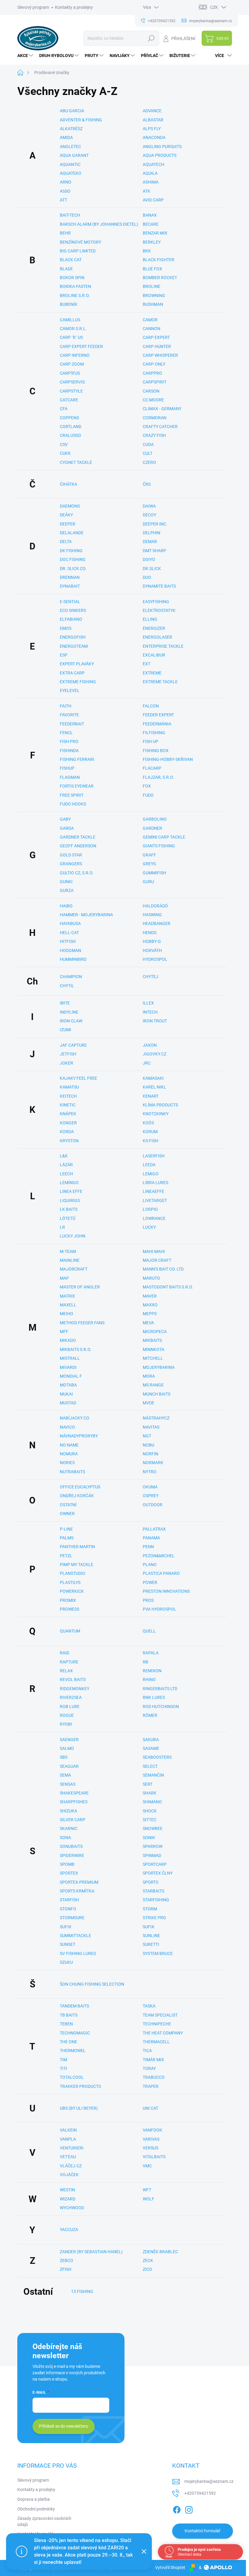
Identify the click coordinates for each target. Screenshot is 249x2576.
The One (68, 2042)
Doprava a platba (34, 2499)
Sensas (68, 1784)
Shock (150, 1811)
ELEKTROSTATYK (159, 610)
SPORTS (150, 1882)
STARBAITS (153, 1891)
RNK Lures (154, 1697)
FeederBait (72, 724)
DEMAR (150, 542)
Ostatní (68, 1505)
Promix (68, 1600)
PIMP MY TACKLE (77, 1565)
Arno (66, 182)
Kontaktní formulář (203, 2531)
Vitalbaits (154, 2157)
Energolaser (157, 637)
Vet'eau (68, 2157)
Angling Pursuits (162, 147)
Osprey (151, 1496)
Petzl (66, 1556)
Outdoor (153, 1505)
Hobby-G (152, 941)
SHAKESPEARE (74, 1793)
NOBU (148, 1445)
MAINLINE (70, 1260)
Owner (67, 1514)
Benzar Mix (155, 233)
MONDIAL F (71, 1376)
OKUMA (150, 1487)
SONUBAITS (71, 1846)
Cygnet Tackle (76, 462)
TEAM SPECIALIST (160, 2015)
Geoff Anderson (78, 846)
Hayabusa (70, 923)
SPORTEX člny (158, 1873)
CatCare (69, 400)
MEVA (148, 1323)
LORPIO (150, 1209)
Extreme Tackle (160, 682)
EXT (147, 664)
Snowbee (153, 1828)
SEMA (65, 1775)
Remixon (152, 1671)
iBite (65, 1003)
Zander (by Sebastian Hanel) (91, 2252)
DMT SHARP (154, 551)
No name (69, 1445)
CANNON (152, 329)
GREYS (149, 864)
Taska (149, 2006)
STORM (150, 1909)
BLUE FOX (152, 269)
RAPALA (151, 1653)
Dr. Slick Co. (73, 569)
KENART (151, 1096)
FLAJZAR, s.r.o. (158, 777)
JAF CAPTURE (73, 1045)
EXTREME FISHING (78, 682)
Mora (149, 1376)
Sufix (66, 1927)
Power (150, 1582)
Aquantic (70, 164)
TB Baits (69, 2015)
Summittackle (75, 1936)
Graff (149, 855)
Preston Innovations (166, 1591)
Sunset (68, 1944)
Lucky (149, 1227)
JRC (147, 1063)
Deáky (66, 515)
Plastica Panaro (161, 1573)
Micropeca (155, 1332)
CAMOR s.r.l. (73, 329)
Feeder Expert (158, 715)
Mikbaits (152, 1340)
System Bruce (158, 1953)
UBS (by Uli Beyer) (79, 2108)
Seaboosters (157, 1757)
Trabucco (154, 2077)
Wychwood (72, 2208)
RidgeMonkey (75, 1689)
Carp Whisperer (160, 355)
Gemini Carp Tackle (164, 837)
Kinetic (68, 1105)
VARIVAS (151, 2139)
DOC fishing (73, 559)
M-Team (68, 1251)
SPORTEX (69, 1873)
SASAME (151, 1748)
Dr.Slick (152, 569)
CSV (64, 444)
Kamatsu (69, 1087)
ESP (64, 655)
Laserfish (154, 1156)
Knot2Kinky (156, 1114)
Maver (150, 1296)
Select (150, 1766)
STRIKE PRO (154, 1918)
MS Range (153, 1385)
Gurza (67, 890)
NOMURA (69, 1454)
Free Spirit (72, 795)
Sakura (151, 1740)
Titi (63, 2068)
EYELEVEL (70, 690)
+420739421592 (200, 2493)
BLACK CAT (71, 260)
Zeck (148, 2260)
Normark (153, 1463)
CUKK (65, 453)
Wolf (148, 2199)
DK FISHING (71, 551)
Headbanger (157, 923)
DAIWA (149, 506)
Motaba (68, 1385)
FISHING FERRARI (77, 759)
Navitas (151, 1427)
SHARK (150, 1793)
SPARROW (153, 1846)
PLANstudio (73, 1573)
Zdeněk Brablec (160, 2252)
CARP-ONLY (154, 364)
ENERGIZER (154, 628)
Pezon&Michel (159, 1556)
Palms (67, 1538)
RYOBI (66, 1724)
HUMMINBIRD (73, 959)
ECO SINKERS (73, 610)
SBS (64, 1757)
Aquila (150, 173)
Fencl (66, 733)
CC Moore (153, 400)
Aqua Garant (74, 155)
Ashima (151, 182)
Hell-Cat (69, 933)
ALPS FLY (152, 129)
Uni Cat (150, 2108)
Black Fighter (159, 260)
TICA (147, 2051)
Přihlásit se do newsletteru (64, 2426)
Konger (68, 1123)
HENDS (150, 933)
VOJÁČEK (69, 2175)
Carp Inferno (75, 355)
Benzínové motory (80, 242)
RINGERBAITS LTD (160, 1689)
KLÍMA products (160, 1105)
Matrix (67, 1296)
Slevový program (33, 7)
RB (145, 1662)
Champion (71, 977)
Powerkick (72, 1591)
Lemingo (69, 1183)
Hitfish (68, 941)
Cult (148, 453)
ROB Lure (70, 1707)
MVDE (148, 1403)
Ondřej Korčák (77, 1496)
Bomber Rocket (160, 278)
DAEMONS (70, 506)
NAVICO (67, 1427)
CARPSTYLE (71, 391)
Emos (66, 628)
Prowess (70, 1609)
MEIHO (67, 1314)
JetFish (68, 1054)
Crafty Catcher (160, 427)
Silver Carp (73, 1820)
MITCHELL (153, 1358)
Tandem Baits (74, 2006)
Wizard (68, 2199)
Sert (148, 1784)
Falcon (151, 706)
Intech (150, 1012)
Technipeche (157, 2024)
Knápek (68, 1114)
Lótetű (68, 1218)
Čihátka (68, 484)
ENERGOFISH (73, 637)
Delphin (152, 533)
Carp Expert (156, 337)
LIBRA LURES (155, 1183)
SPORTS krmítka (77, 1891)
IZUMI (65, 1030)
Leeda (149, 1165)
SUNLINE (151, 1936)
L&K (64, 1156)
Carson (151, 391)
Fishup (67, 768)
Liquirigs (70, 1200)
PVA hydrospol (159, 1609)
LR (62, 1227)
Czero (149, 462)
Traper (151, 2086)
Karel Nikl (154, 1087)
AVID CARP (153, 200)
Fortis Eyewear (77, 786)
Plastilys (70, 1582)
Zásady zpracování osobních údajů (44, 2521)
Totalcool (72, 2077)
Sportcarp (155, 1864)
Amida (66, 137)
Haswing (152, 915)
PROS (148, 1600)
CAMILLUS (70, 320)
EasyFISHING (156, 602)
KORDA (67, 1132)
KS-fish (150, 1141)
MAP (64, 1278)
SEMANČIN (153, 1775)
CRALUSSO (70, 435)
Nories (67, 1463)
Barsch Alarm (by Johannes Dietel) (99, 224)
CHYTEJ (150, 977)
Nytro (150, 1472)
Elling (150, 619)
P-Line (66, 1529)
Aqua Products (160, 155)
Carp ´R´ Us (71, 337)
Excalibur (154, 655)
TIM (63, 2060)
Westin (67, 2190)
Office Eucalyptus (80, 1487)
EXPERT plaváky (77, 664)
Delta (66, 542)
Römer (150, 1715)
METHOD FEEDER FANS (82, 1323)
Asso (65, 191)
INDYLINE (69, 1012)
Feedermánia (157, 724)
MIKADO (68, 1340)
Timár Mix (153, 2060)
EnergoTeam (74, 646)
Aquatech (153, 164)
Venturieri (72, 2148)
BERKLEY (152, 242)
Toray (149, 2068)
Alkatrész (71, 129)
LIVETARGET (155, 1200)
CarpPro (152, 373)
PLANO (150, 1565)
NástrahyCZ (156, 1418)
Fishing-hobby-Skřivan (168, 759)
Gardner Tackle (78, 837)
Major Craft (157, 1260)
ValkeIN (68, 2130)
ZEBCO (67, 2260)
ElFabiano (71, 619)
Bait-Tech (70, 215)
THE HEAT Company (163, 2033)
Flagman (70, 777)
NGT (147, 1436)
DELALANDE (72, 533)
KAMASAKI (153, 1078)
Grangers (71, 864)
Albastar (153, 120)
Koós (148, 1123)
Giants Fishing (159, 846)
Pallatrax (154, 1529)
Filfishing (154, 733)
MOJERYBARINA (159, 1367)
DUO (147, 577)
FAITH (66, 706)
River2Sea (71, 1697)
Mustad (68, 1403)
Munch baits (157, 1394)
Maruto (151, 1278)
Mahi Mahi (154, 1251)
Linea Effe (71, 1191)
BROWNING (154, 295)
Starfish (69, 1900)
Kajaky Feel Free (78, 1078)
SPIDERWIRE (72, 1855)
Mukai (66, 1394)
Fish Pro (69, 741)
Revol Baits (73, 1680)
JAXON (150, 1045)
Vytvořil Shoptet (170, 2568)
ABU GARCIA (72, 111)
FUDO (148, 795)
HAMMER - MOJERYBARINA (86, 915)
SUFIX (148, 1927)
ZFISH (66, 2269)
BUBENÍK (69, 304)
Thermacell (156, 2042)
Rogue (67, 1715)
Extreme (152, 673)
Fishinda (69, 751)
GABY (65, 819)
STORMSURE (72, 1918)
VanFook (152, 2130)
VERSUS (150, 2148)
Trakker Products (80, 2086)
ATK (147, 191)
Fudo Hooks (73, 804)
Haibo (66, 906)
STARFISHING (156, 1900)
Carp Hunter (157, 346)
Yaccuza (69, 2230)
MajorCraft (74, 1269)
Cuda (148, 444)
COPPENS (69, 418)
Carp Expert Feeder (81, 346)
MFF (64, 1332)
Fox (147, 786)
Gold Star (71, 855)
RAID (65, 1653)
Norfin (150, 1454)
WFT (147, 2190)
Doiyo (149, 559)
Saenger (69, 1740)
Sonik (149, 1838)
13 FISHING (82, 2291)
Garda (67, 828)
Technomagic (75, 2033)
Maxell (68, 1305)
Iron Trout (155, 1021)
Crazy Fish (154, 435)
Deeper (68, 524)
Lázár (66, 1165)
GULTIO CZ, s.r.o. (77, 873)
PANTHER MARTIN (77, 1547)
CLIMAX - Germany (162, 409)
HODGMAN (70, 950)
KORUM (150, 1132)
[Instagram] (189, 2509)
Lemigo (151, 1174)
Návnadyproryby (79, 1436)
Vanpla (68, 2139)
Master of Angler (80, 1287)
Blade (66, 269)
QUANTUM (70, 1631)
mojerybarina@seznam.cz (209, 2481)
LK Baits (69, 1209)
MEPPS (150, 1314)
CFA (64, 409)
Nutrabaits (72, 1472)
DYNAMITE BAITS (159, 586)
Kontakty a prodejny (74, 7)
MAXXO (150, 1305)
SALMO (67, 1748)
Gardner (152, 828)
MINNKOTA (153, 1349)
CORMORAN (155, 418)
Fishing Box (156, 751)
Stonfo (68, 1909)
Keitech (68, 1096)
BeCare (151, 224)
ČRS (147, 484)
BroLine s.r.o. (75, 295)
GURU (148, 882)
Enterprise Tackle (163, 646)
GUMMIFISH (154, 873)
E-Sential (70, 602)
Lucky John (73, 1236)
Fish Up (150, 741)
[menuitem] (26, 56)
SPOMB (67, 1864)
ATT (63, 200)
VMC (147, 2166)
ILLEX (148, 1003)
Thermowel (73, 2051)
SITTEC (150, 1820)
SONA (65, 1838)
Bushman (153, 304)
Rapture (69, 1662)
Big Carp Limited (78, 251)
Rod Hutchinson (161, 1707)
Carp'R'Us (70, 373)
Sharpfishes (74, 1802)
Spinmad (152, 1855)
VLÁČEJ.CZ (71, 2166)
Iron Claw (71, 1021)
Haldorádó (155, 906)
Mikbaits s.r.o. (76, 1349)
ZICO (147, 2269)
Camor (150, 320)
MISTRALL (70, 1358)
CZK (214, 7)
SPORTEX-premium (79, 1882)
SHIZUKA (68, 1811)
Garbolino (155, 819)
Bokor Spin (72, 278)
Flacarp (152, 768)
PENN (148, 1547)
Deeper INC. (155, 524)
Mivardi (68, 1367)
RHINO (149, 1680)
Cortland (71, 427)
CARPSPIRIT (155, 382)
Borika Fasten (75, 286)
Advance (152, 111)
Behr (65, 233)
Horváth (152, 950)
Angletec (70, 147)
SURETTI (151, 1944)
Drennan (70, 577)
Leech (66, 1174)
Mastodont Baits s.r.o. (168, 1287)
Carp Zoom (72, 364)
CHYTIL (67, 986)
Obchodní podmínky (36, 2509)
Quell (149, 1631)
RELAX (66, 1671)
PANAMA (151, 1538)
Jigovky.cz (155, 1054)
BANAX (150, 215)
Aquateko (71, 173)
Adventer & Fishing (81, 120)
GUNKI (66, 882)
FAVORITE (69, 715)
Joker (67, 1063)
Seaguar (69, 1766)
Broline (152, 286)
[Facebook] (177, 2509)
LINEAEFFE (153, 1191)
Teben (66, 2024)
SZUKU (66, 1962)
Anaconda (154, 137)
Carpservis (72, 382)
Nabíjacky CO (75, 1418)
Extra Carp (72, 673)
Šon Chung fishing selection (92, 1984)
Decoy (149, 515)
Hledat (151, 38)
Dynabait (70, 586)
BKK (147, 251)
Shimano (152, 1802)
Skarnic (69, 1828)
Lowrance (154, 1218)
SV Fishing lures (78, 1953)
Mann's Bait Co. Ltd (163, 1269)
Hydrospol (155, 959)
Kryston (69, 1141)
